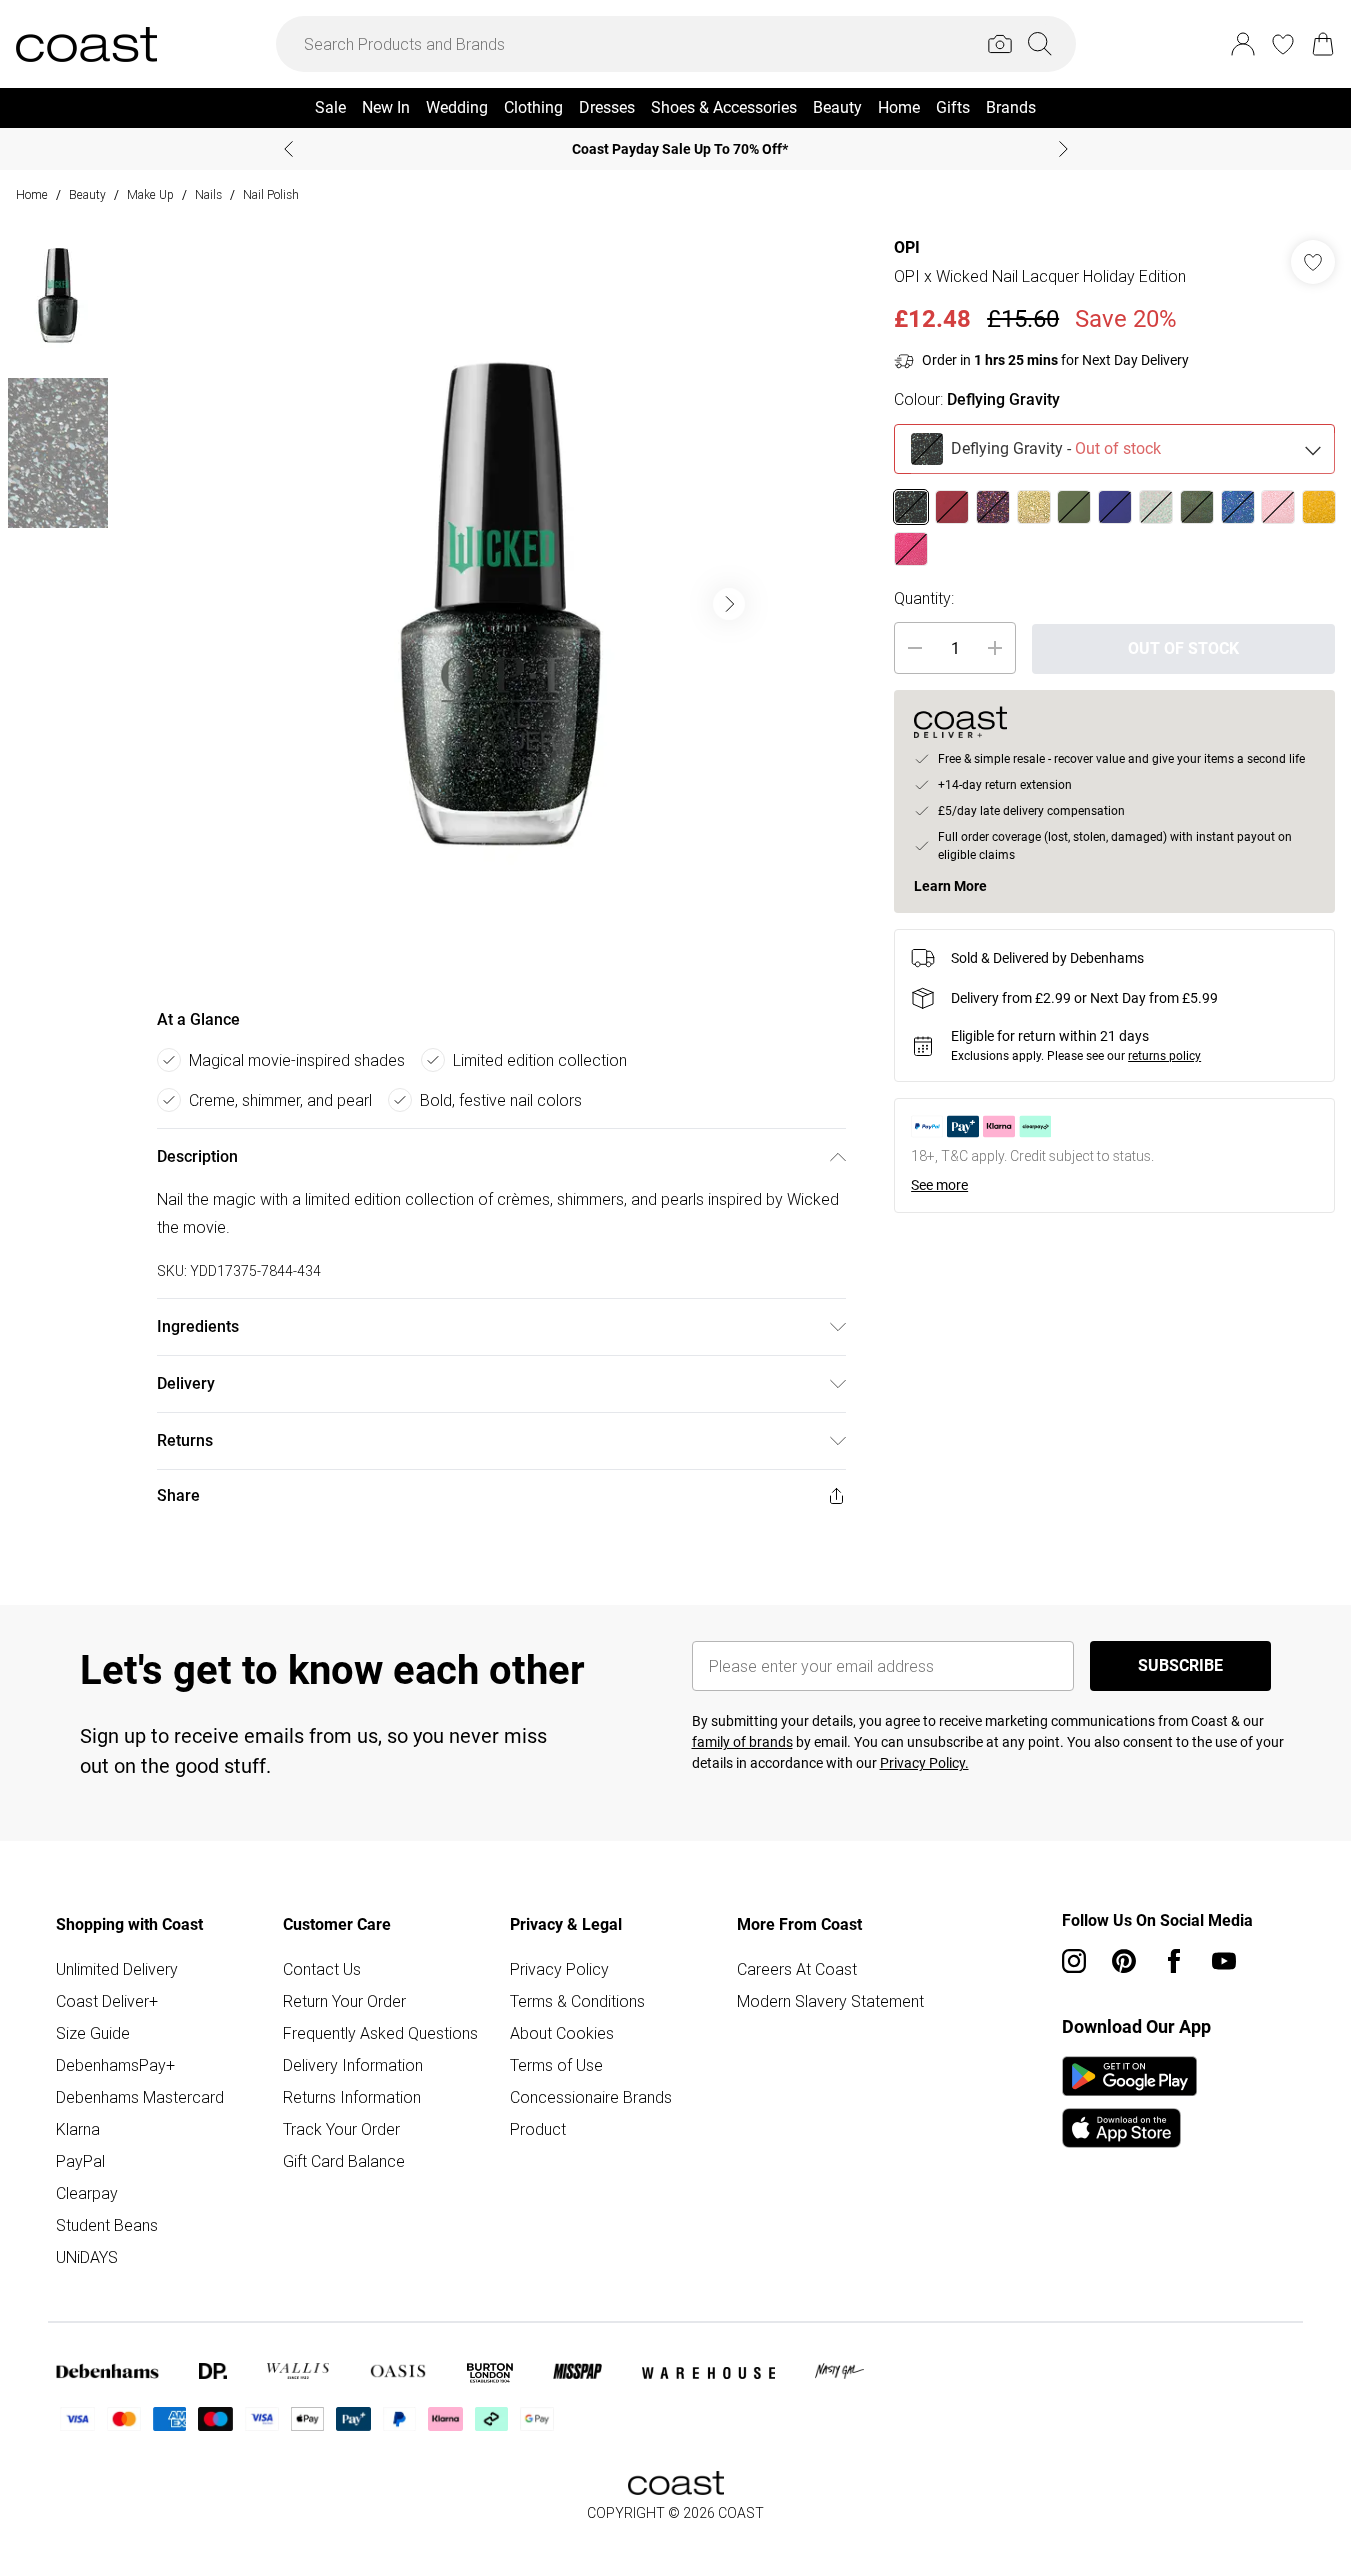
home (32, 194)
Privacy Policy (559, 1969)
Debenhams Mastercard (140, 2097)
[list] (501, 604)
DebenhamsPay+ (115, 2065)
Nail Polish (271, 194)
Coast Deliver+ (107, 2001)
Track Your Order (341, 2129)
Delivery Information (353, 2065)
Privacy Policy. (924, 1763)
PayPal (80, 2161)
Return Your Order (344, 2001)
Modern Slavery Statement (830, 2001)
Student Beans (107, 2225)
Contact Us (322, 1969)
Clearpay (87, 2193)
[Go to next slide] (729, 604)
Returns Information (352, 2097)
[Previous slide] (288, 149)
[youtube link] (1224, 1961)
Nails (208, 194)
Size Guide (93, 2033)
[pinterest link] (1124, 1961)
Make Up (150, 194)
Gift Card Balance (344, 2161)
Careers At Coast (797, 1969)
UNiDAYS (87, 2257)
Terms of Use (556, 2065)
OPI (907, 247)
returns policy (1164, 1056)
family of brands (742, 1742)
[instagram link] (1074, 1961)
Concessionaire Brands (591, 2097)
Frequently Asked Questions (380, 2033)
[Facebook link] (1174, 1961)
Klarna (78, 2129)
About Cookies (562, 2033)
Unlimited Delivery (117, 1969)
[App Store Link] (1129, 2102)
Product (538, 2129)
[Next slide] (1063, 149)
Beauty (87, 194)
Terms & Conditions (577, 2001)
